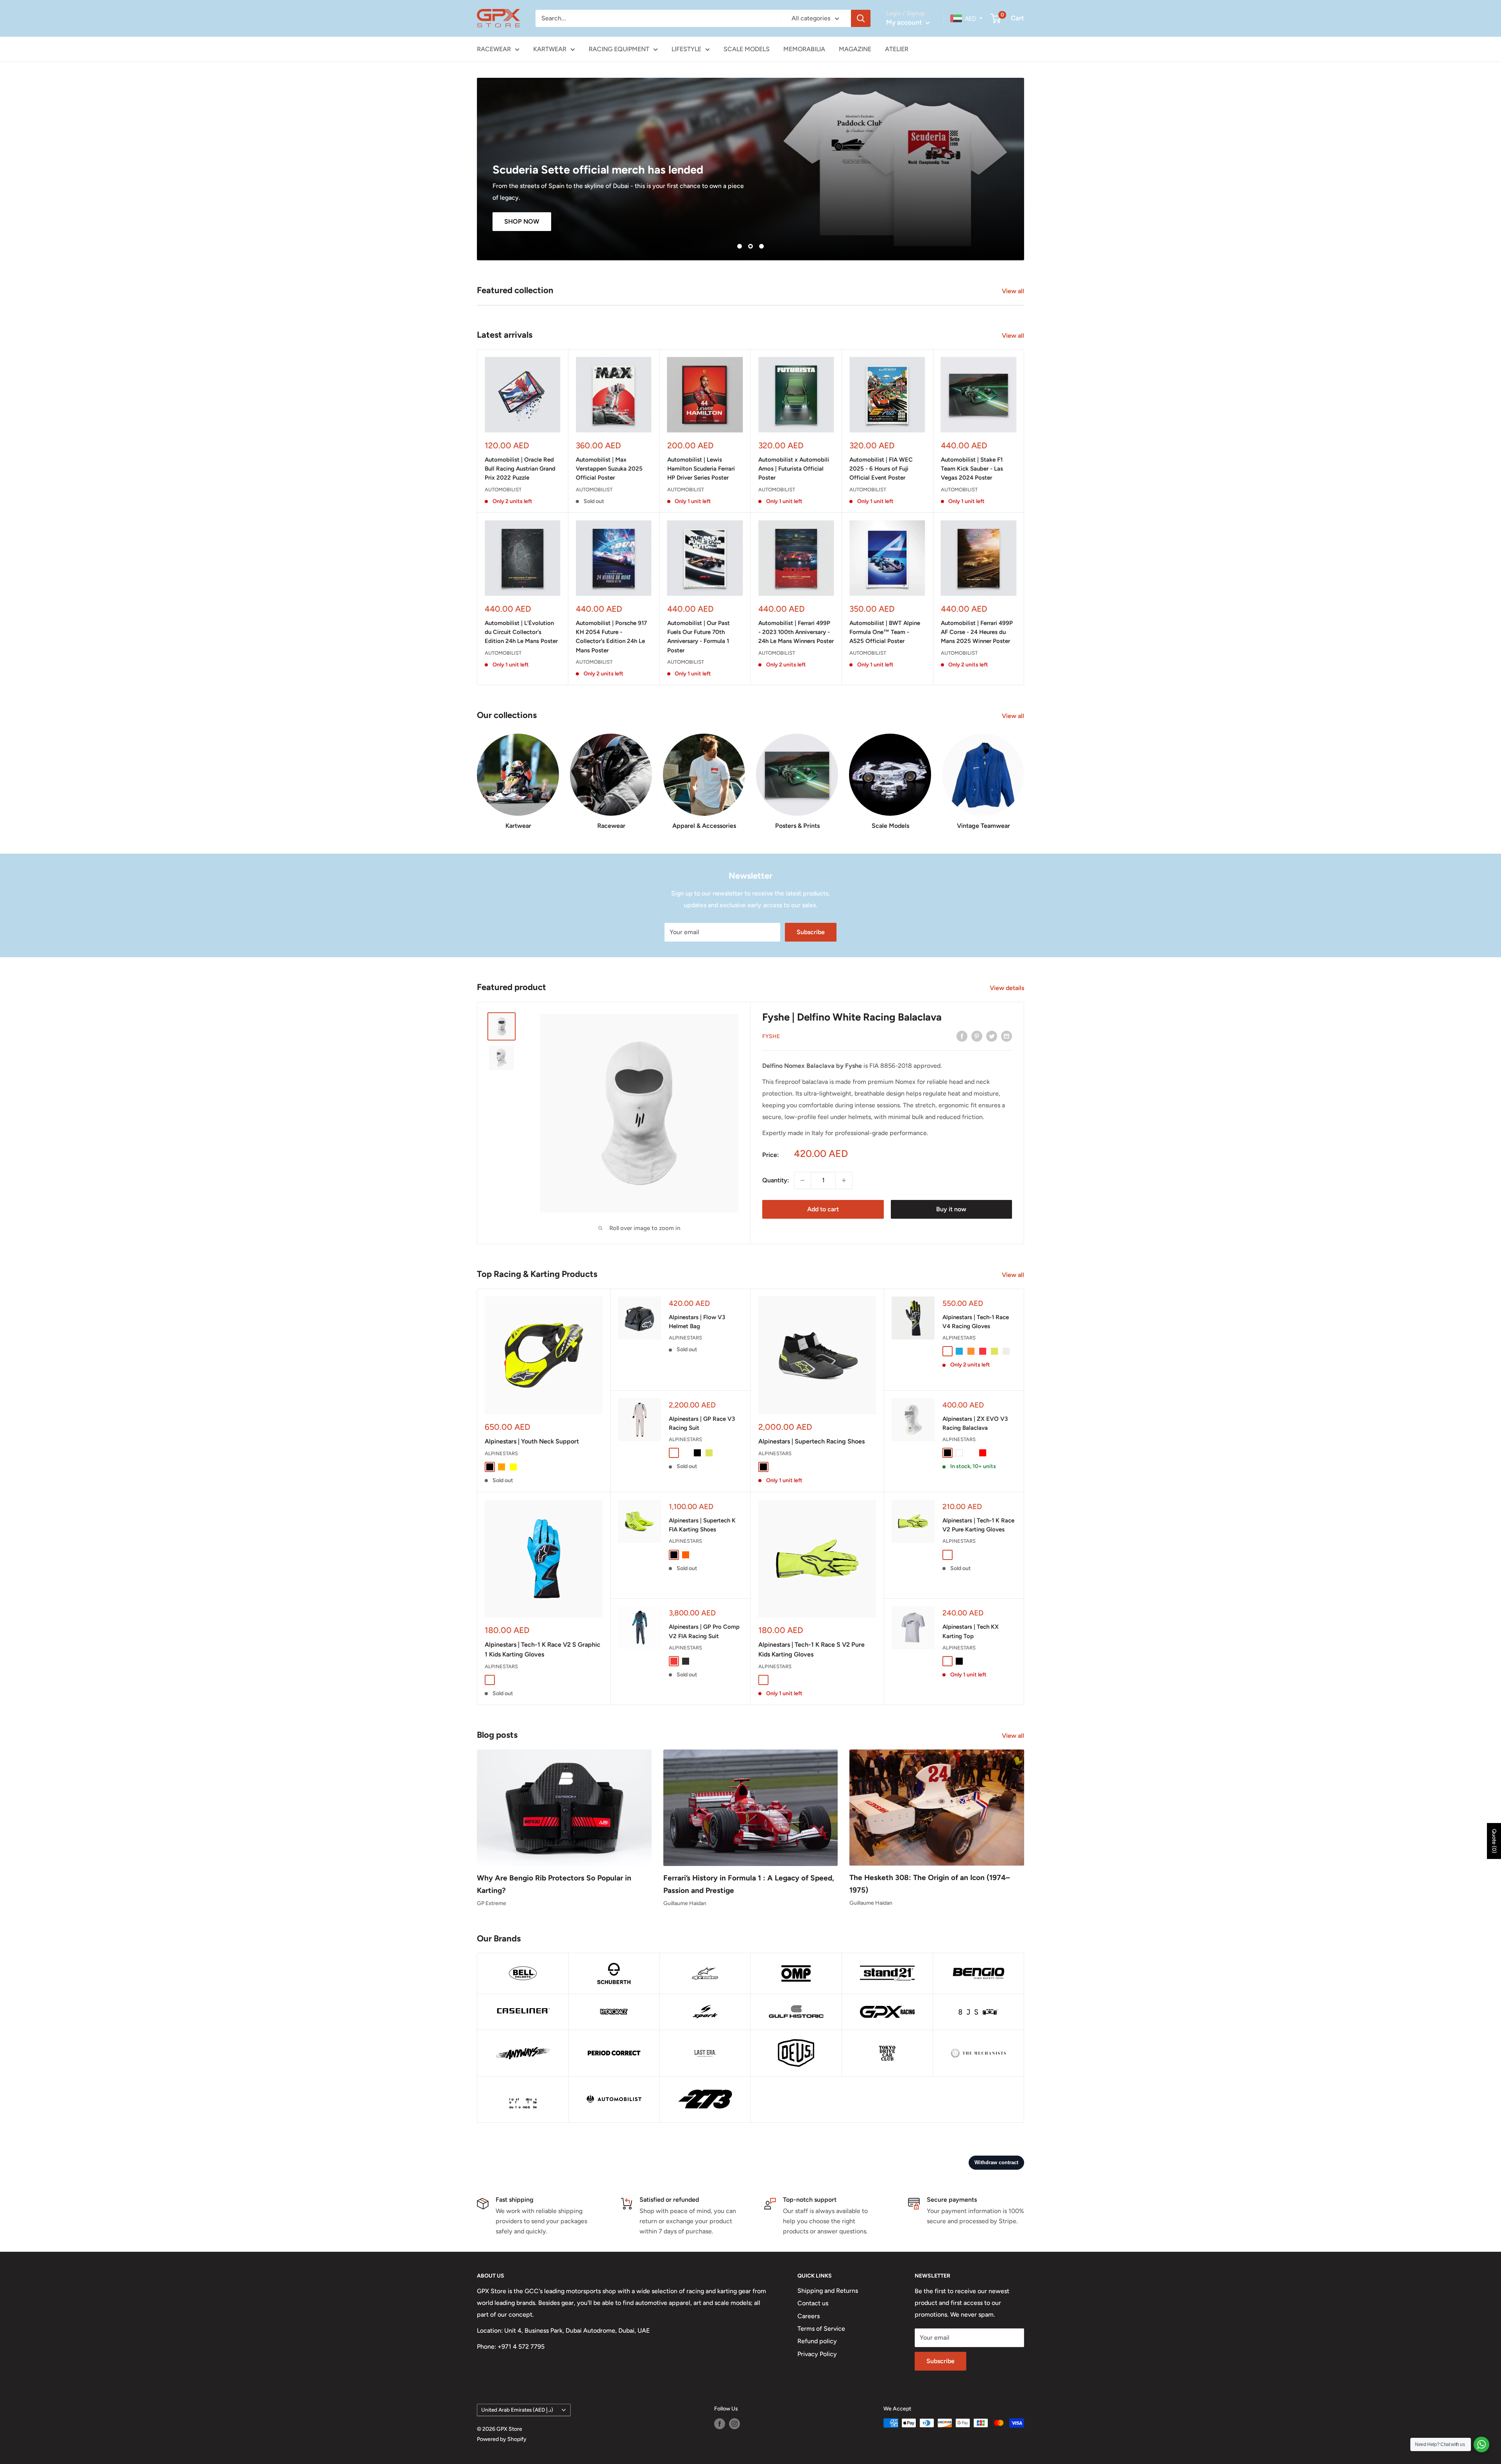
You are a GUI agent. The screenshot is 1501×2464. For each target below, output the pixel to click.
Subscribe (811, 932)
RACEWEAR (494, 49)
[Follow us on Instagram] (734, 2424)
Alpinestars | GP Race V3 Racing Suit (702, 1423)
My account (905, 22)
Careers (809, 2316)
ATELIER (897, 49)
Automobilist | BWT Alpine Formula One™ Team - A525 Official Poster (885, 632)
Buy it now (951, 1209)
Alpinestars (501, 1453)
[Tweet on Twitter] (992, 1036)
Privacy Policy (817, 2354)
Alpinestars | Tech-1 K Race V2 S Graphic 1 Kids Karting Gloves (543, 1649)
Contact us (813, 2303)
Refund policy (817, 2341)
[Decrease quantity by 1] (802, 1180)
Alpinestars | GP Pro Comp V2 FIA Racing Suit (704, 1631)
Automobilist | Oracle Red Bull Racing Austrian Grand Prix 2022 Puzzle (520, 469)
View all (1014, 291)
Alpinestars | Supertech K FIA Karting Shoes (702, 1525)
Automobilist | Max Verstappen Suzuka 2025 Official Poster (609, 469)
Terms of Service (821, 2329)
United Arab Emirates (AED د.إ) (517, 2410)
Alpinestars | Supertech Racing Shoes (811, 1441)
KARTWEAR (550, 49)
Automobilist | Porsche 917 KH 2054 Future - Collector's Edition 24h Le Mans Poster (611, 637)
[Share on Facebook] (962, 1036)
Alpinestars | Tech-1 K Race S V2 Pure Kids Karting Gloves (811, 1649)
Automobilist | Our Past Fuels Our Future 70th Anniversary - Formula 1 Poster (699, 637)
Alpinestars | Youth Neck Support (532, 1441)
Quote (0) (1494, 1841)
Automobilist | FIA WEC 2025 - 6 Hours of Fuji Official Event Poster (881, 469)
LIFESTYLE (686, 49)
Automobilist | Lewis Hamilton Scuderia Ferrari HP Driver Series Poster (701, 469)
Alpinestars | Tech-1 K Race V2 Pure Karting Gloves (978, 1525)
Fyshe (771, 1036)
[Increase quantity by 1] (844, 1180)
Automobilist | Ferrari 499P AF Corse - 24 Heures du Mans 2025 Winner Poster (977, 632)
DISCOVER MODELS (1014, 221)
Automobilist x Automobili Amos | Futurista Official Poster (794, 469)
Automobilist (503, 490)
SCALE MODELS (747, 49)
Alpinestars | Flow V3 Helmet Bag (697, 1322)
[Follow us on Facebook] (720, 2424)
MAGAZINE (855, 49)
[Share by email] (1007, 1036)
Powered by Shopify (502, 2439)
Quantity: (776, 1180)
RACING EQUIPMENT (619, 49)
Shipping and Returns (828, 2291)
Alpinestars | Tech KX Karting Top (971, 1631)
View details (1008, 988)
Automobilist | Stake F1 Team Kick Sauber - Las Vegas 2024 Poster (972, 469)
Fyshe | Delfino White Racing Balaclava (852, 1017)
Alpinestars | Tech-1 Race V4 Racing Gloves (976, 1322)
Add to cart (823, 1209)
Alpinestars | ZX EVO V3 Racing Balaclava (975, 1423)
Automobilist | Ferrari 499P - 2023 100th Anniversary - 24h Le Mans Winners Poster (796, 632)
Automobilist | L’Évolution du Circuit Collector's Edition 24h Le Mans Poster (521, 632)
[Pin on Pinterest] (977, 1036)
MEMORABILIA (804, 49)
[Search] (861, 18)
